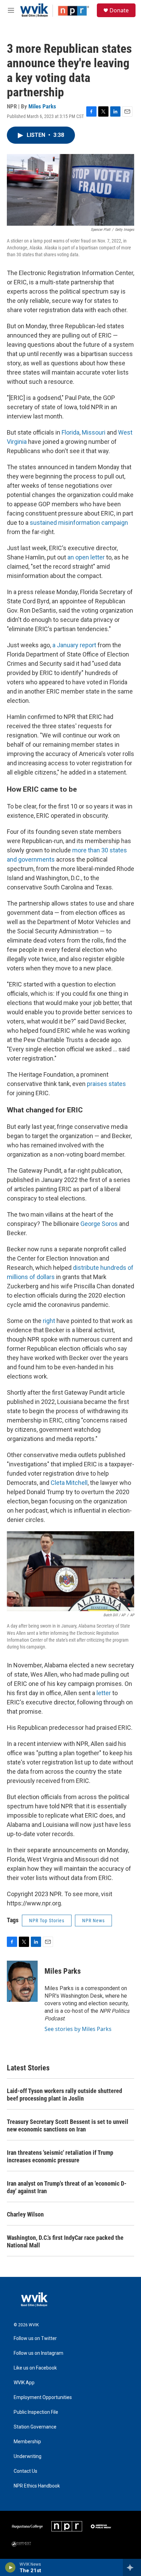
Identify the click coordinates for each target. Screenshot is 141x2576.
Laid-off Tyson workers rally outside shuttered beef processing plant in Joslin (65, 2095)
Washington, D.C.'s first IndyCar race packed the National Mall (65, 2241)
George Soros (99, 1224)
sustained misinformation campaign (79, 523)
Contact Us (25, 2471)
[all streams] (132, 2567)
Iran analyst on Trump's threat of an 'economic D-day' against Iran (67, 2187)
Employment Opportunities (43, 2397)
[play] (10, 2567)
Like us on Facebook (35, 2368)
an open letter (86, 557)
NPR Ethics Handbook (37, 2486)
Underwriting (28, 2456)
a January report (74, 645)
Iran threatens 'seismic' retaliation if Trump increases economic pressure (60, 2156)
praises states (106, 1084)
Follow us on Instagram (39, 2353)
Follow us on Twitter (35, 2338)
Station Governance (35, 2427)
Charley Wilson (25, 2214)
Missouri (94, 432)
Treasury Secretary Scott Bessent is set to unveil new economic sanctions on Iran (68, 2125)
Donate (119, 10)
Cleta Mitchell (69, 1483)
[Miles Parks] (22, 1981)
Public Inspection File (36, 2412)
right (49, 1321)
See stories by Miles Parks (78, 2029)
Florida (70, 432)
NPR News (93, 1921)
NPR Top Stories (47, 1921)
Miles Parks (42, 106)
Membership (27, 2442)
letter (104, 1693)
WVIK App (24, 2383)
